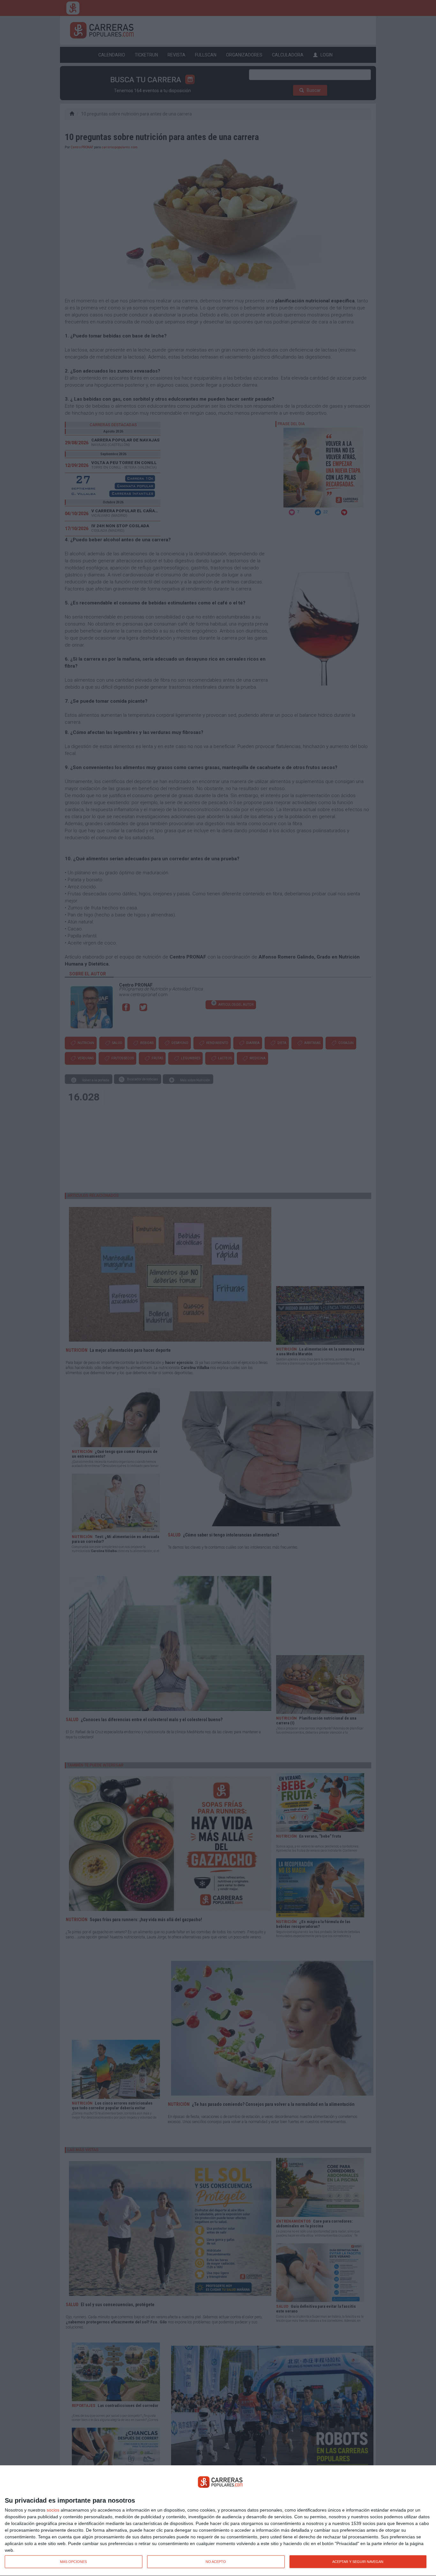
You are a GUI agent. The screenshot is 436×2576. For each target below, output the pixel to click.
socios (53, 2510)
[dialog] (218, 2521)
